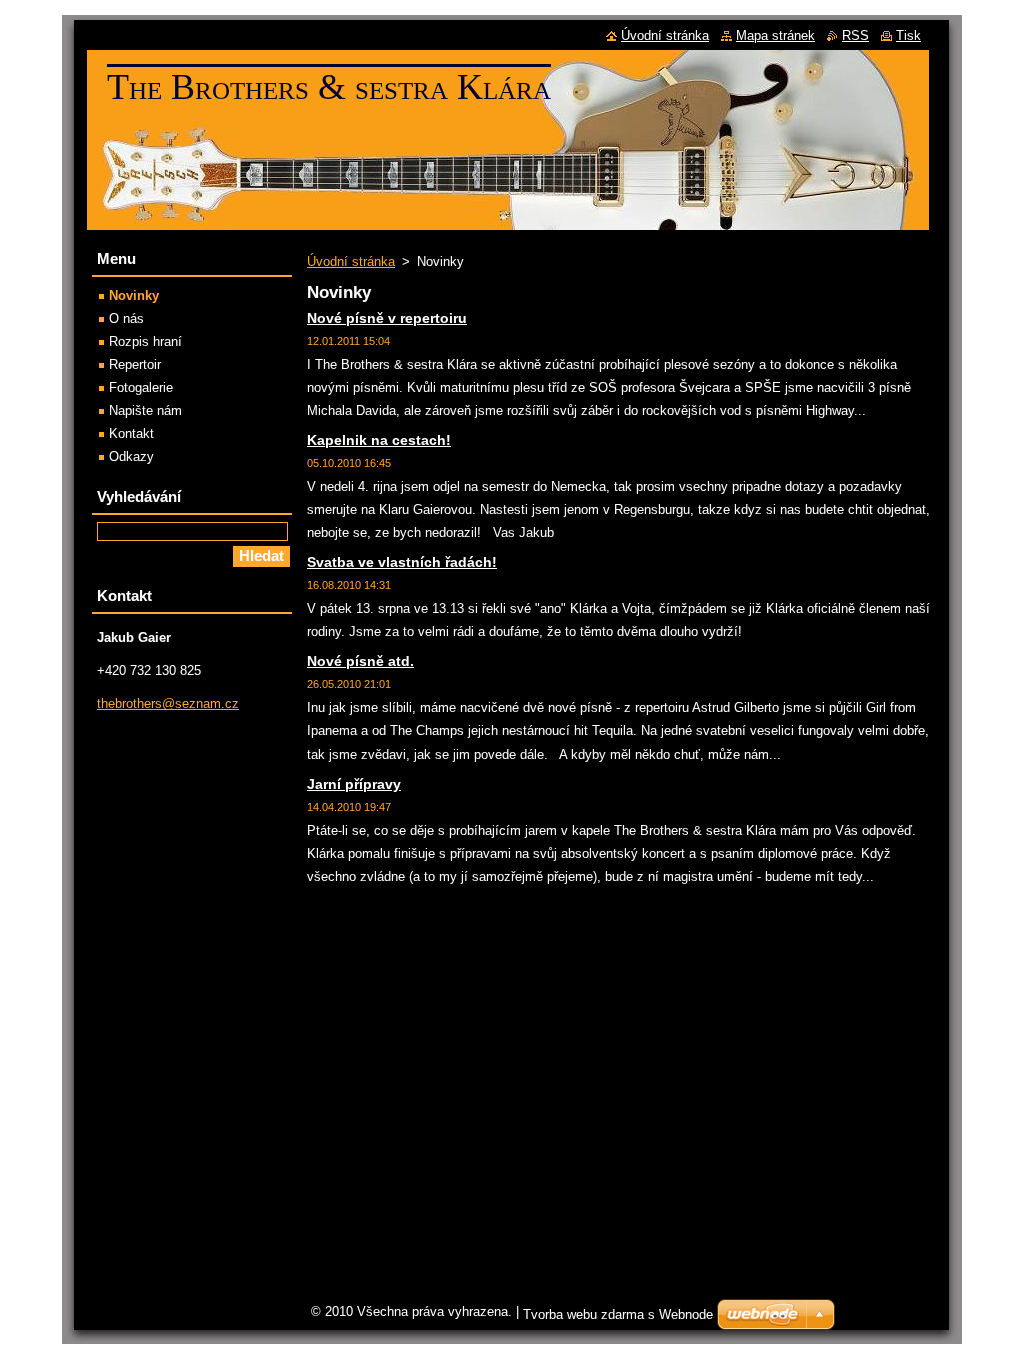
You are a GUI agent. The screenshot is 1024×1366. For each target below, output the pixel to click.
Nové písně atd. (360, 661)
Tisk (908, 35)
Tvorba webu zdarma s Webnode (618, 1314)
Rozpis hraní (145, 341)
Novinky (134, 295)
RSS (855, 35)
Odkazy (131, 456)
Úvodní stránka (351, 261)
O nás (126, 318)
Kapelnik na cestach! (379, 440)
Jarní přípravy (354, 784)
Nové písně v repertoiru (387, 318)
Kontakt (131, 433)
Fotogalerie (141, 387)
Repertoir (135, 364)
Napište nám (145, 410)
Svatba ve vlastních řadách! (402, 562)
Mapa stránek (775, 35)
